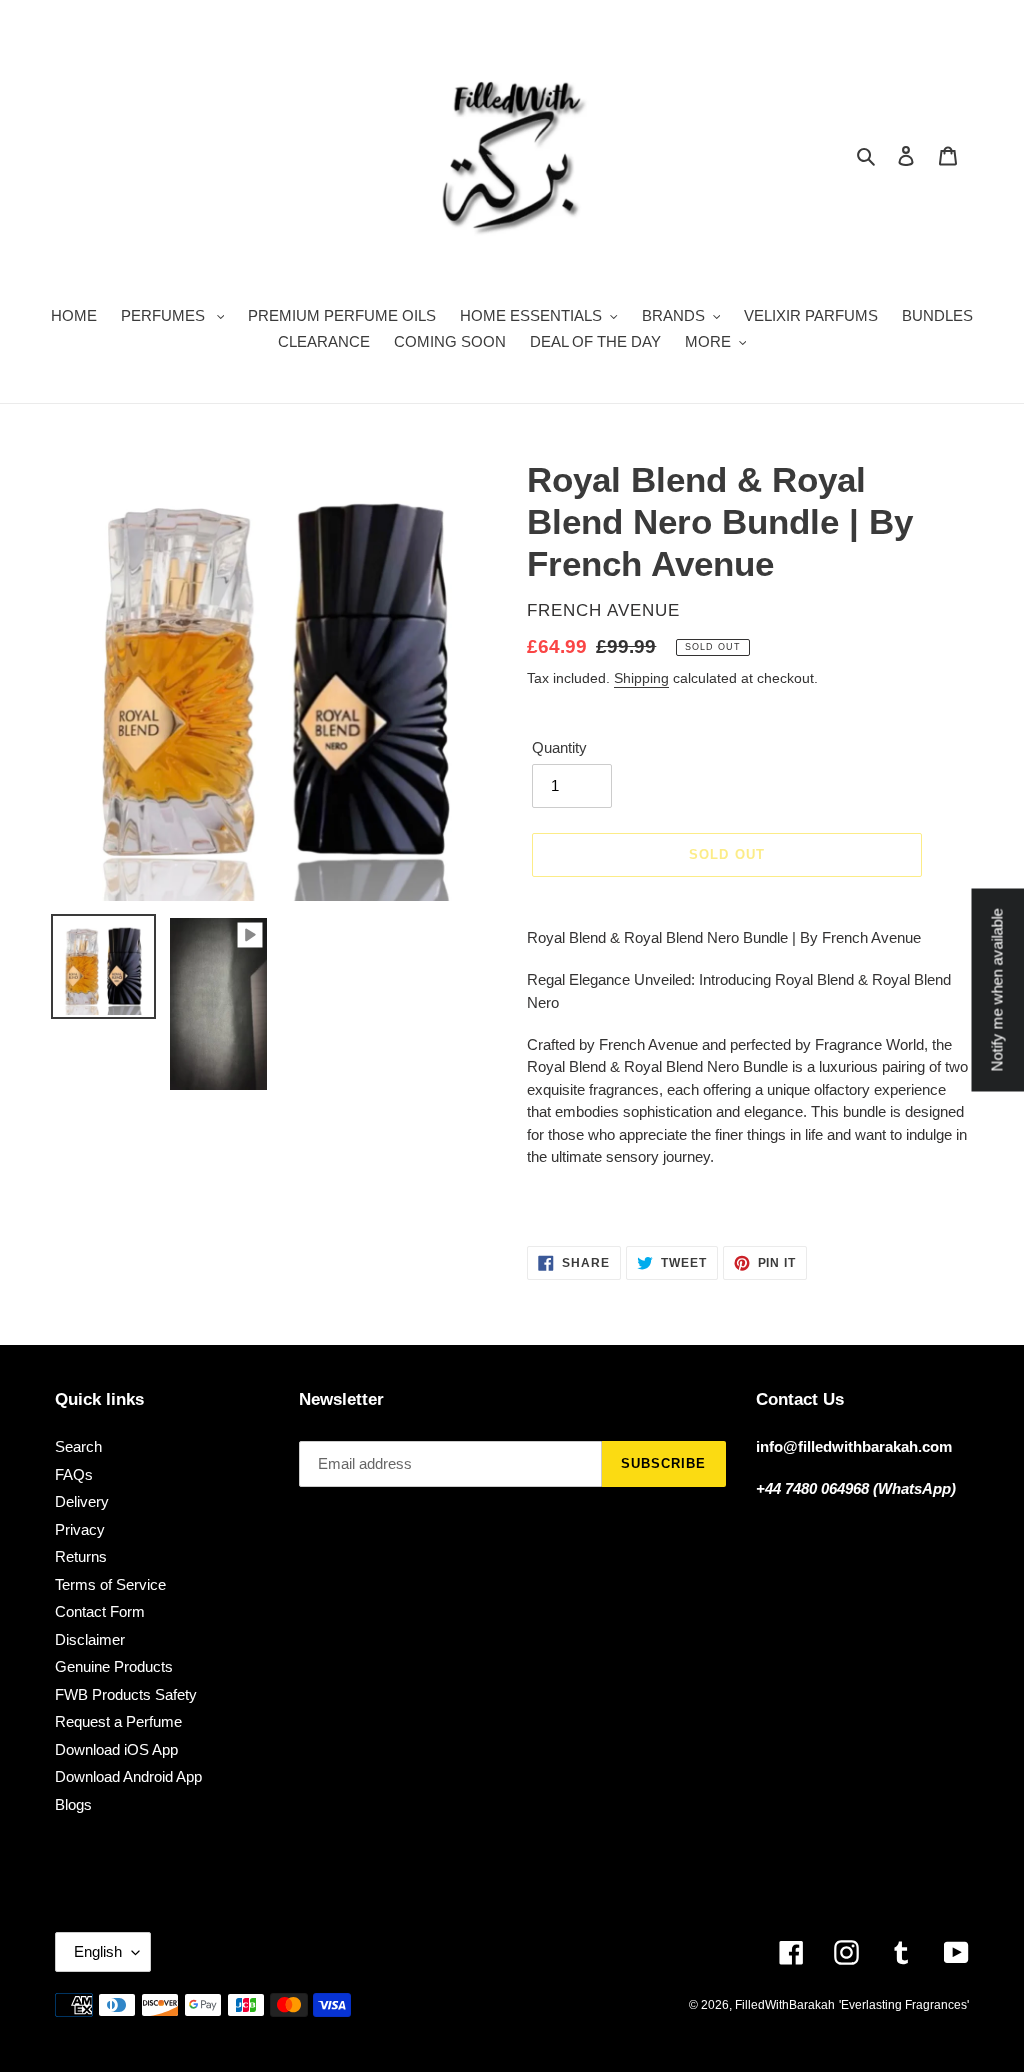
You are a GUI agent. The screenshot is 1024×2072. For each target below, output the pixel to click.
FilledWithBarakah (785, 2005)
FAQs (74, 1474)
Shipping (641, 678)
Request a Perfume (118, 1721)
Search (78, 1446)
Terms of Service (110, 1584)
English (98, 1951)
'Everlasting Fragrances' (904, 2005)
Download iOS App (116, 1749)
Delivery (82, 1501)
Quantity (559, 747)
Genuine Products (114, 1666)
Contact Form (100, 1611)
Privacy (80, 1529)
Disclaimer (90, 1639)
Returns (81, 1556)
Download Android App (128, 1776)
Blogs (73, 1804)
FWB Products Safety (126, 1694)
